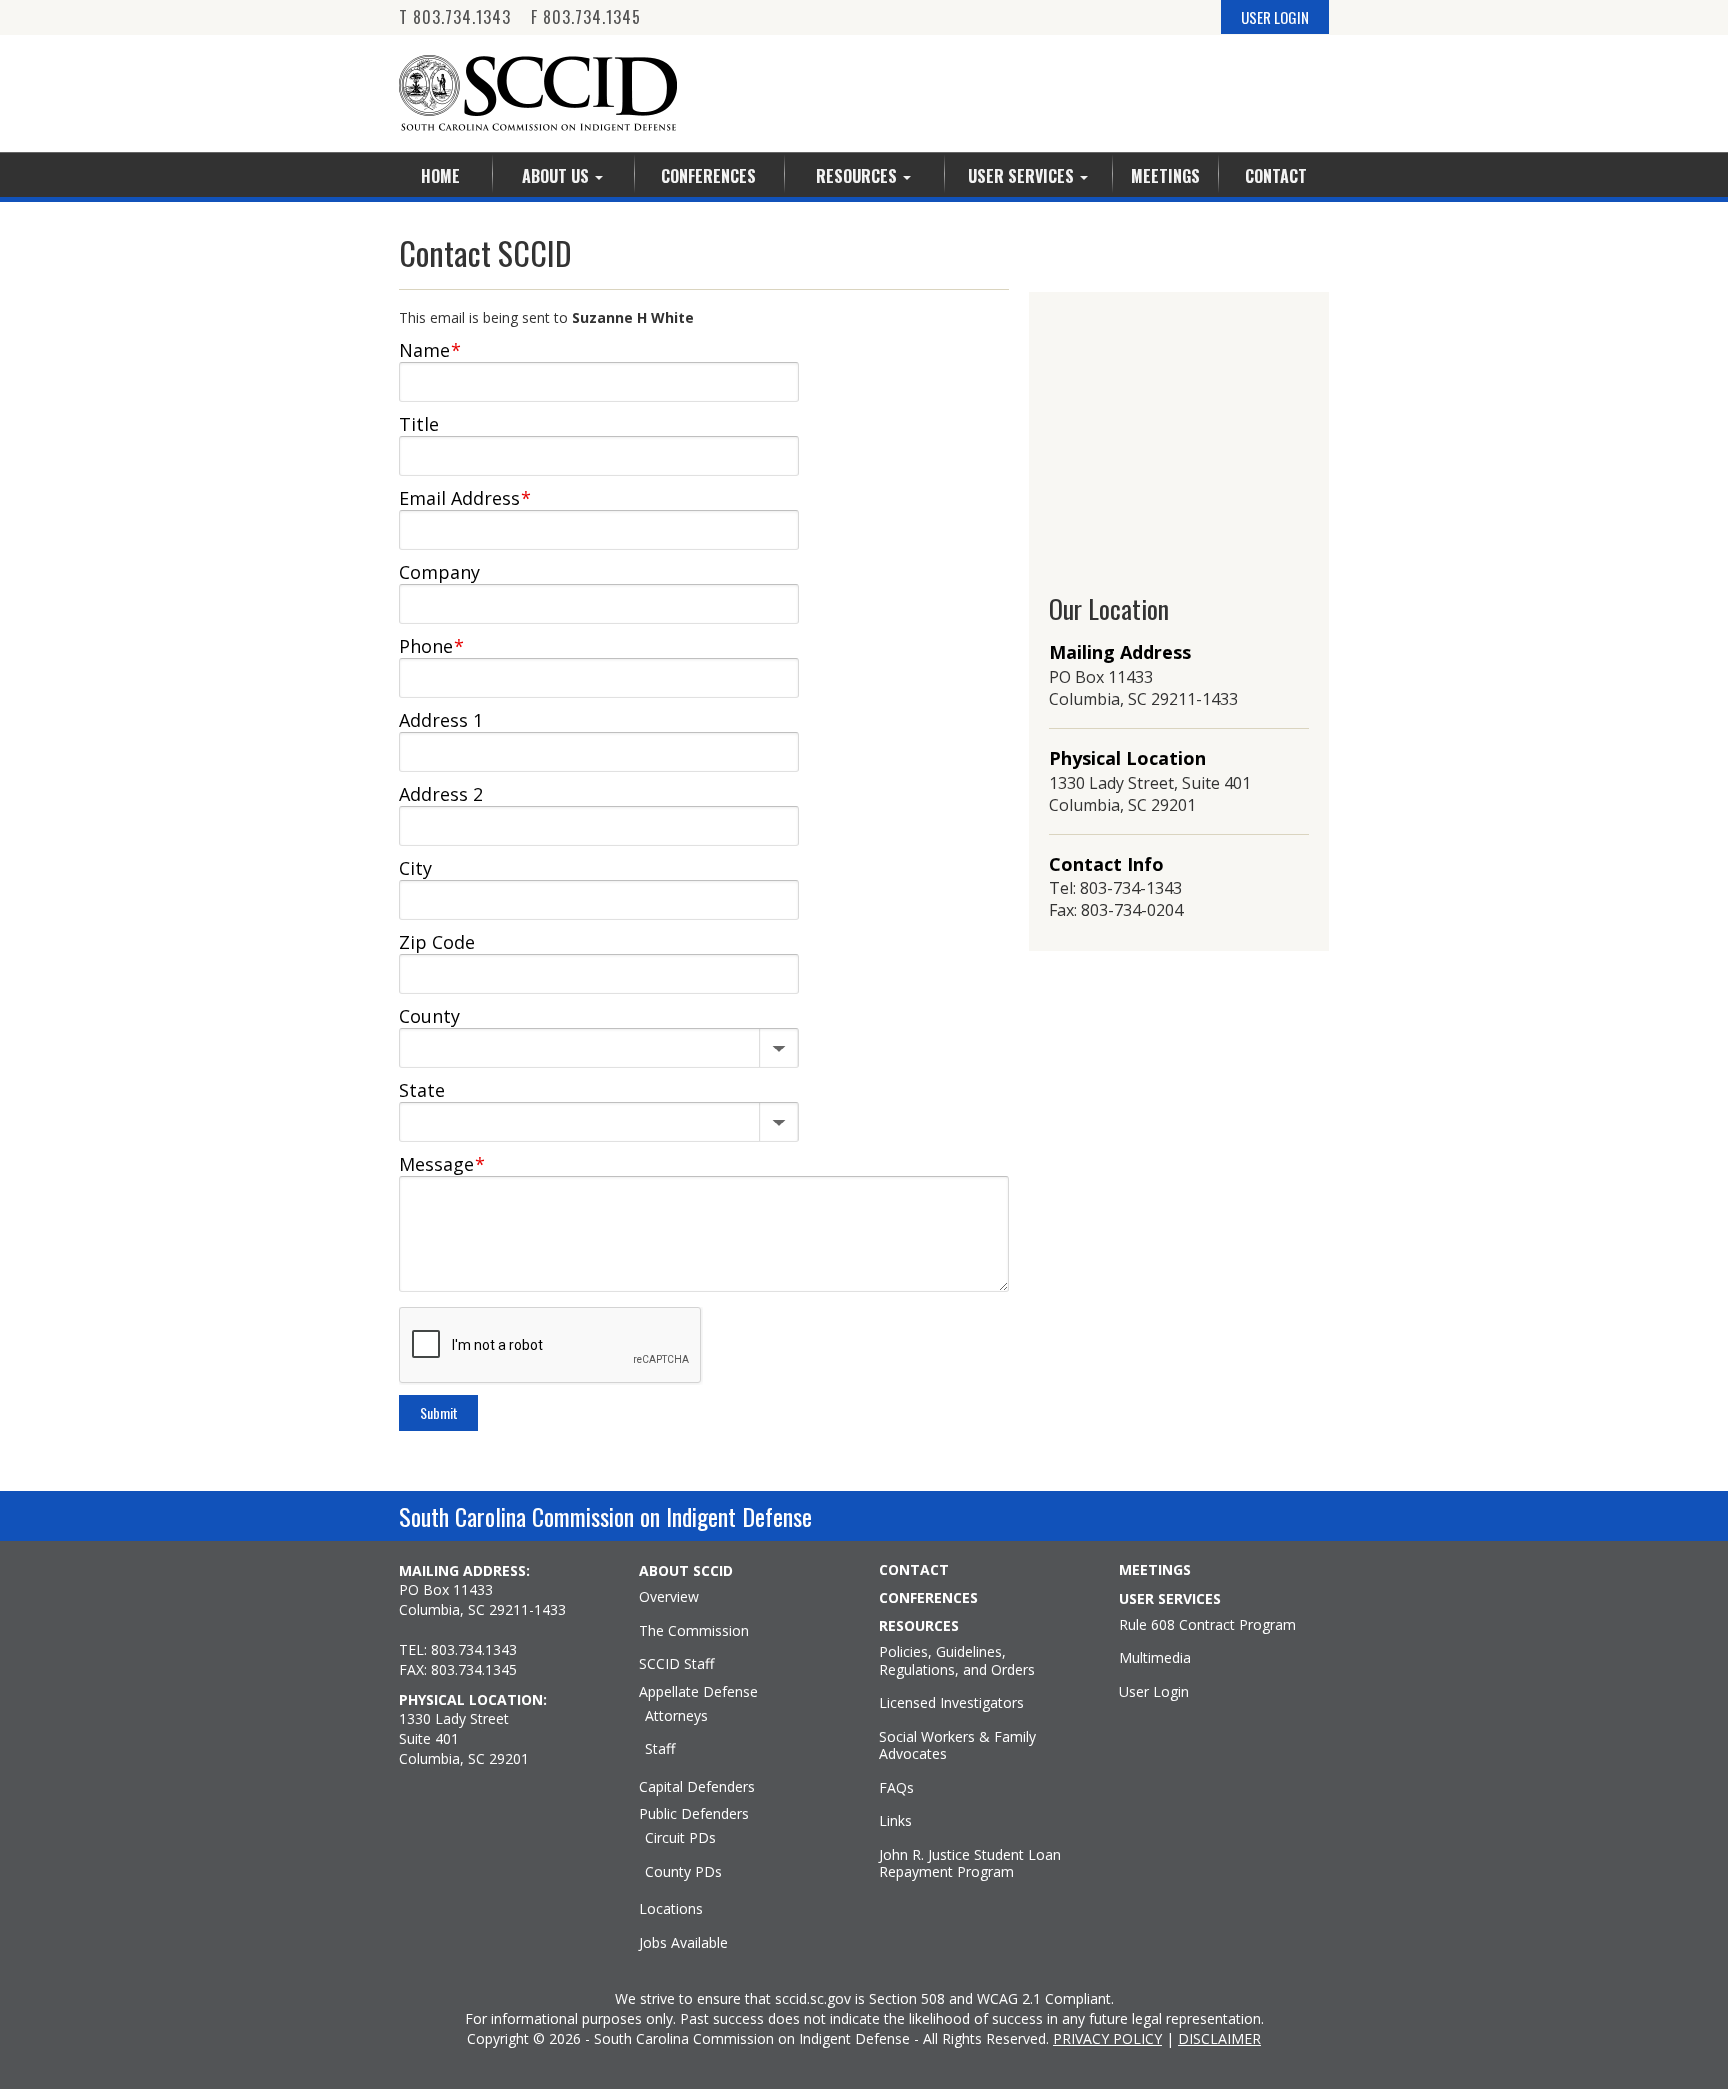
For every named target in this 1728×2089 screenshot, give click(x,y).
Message (442, 1164)
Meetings (1165, 176)
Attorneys (676, 1716)
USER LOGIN (1275, 17)
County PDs (683, 1872)
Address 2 (441, 794)
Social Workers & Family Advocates (957, 1745)
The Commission (694, 1631)
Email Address (465, 498)
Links (895, 1821)
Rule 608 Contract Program (1207, 1625)
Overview (669, 1597)
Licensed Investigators (951, 1703)
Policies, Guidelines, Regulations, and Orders (957, 1660)
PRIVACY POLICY (1107, 2038)
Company (439, 572)
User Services (1023, 176)
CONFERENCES (928, 1598)
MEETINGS (1155, 1570)
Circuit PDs (680, 1838)
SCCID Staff (676, 1664)
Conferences (708, 176)
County (429, 1016)
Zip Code (437, 942)
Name (430, 350)
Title (419, 424)
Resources (858, 176)
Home (440, 176)
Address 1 (441, 720)
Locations (671, 1909)
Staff (660, 1749)
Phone (431, 646)
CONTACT (914, 1570)
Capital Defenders (697, 1787)
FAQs (896, 1788)
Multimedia (1155, 1658)
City (415, 868)
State (422, 1090)
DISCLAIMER (1219, 2038)
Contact (1276, 176)
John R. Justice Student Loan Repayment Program (970, 1863)
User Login (1154, 1692)
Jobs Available (683, 1943)
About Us (557, 176)
